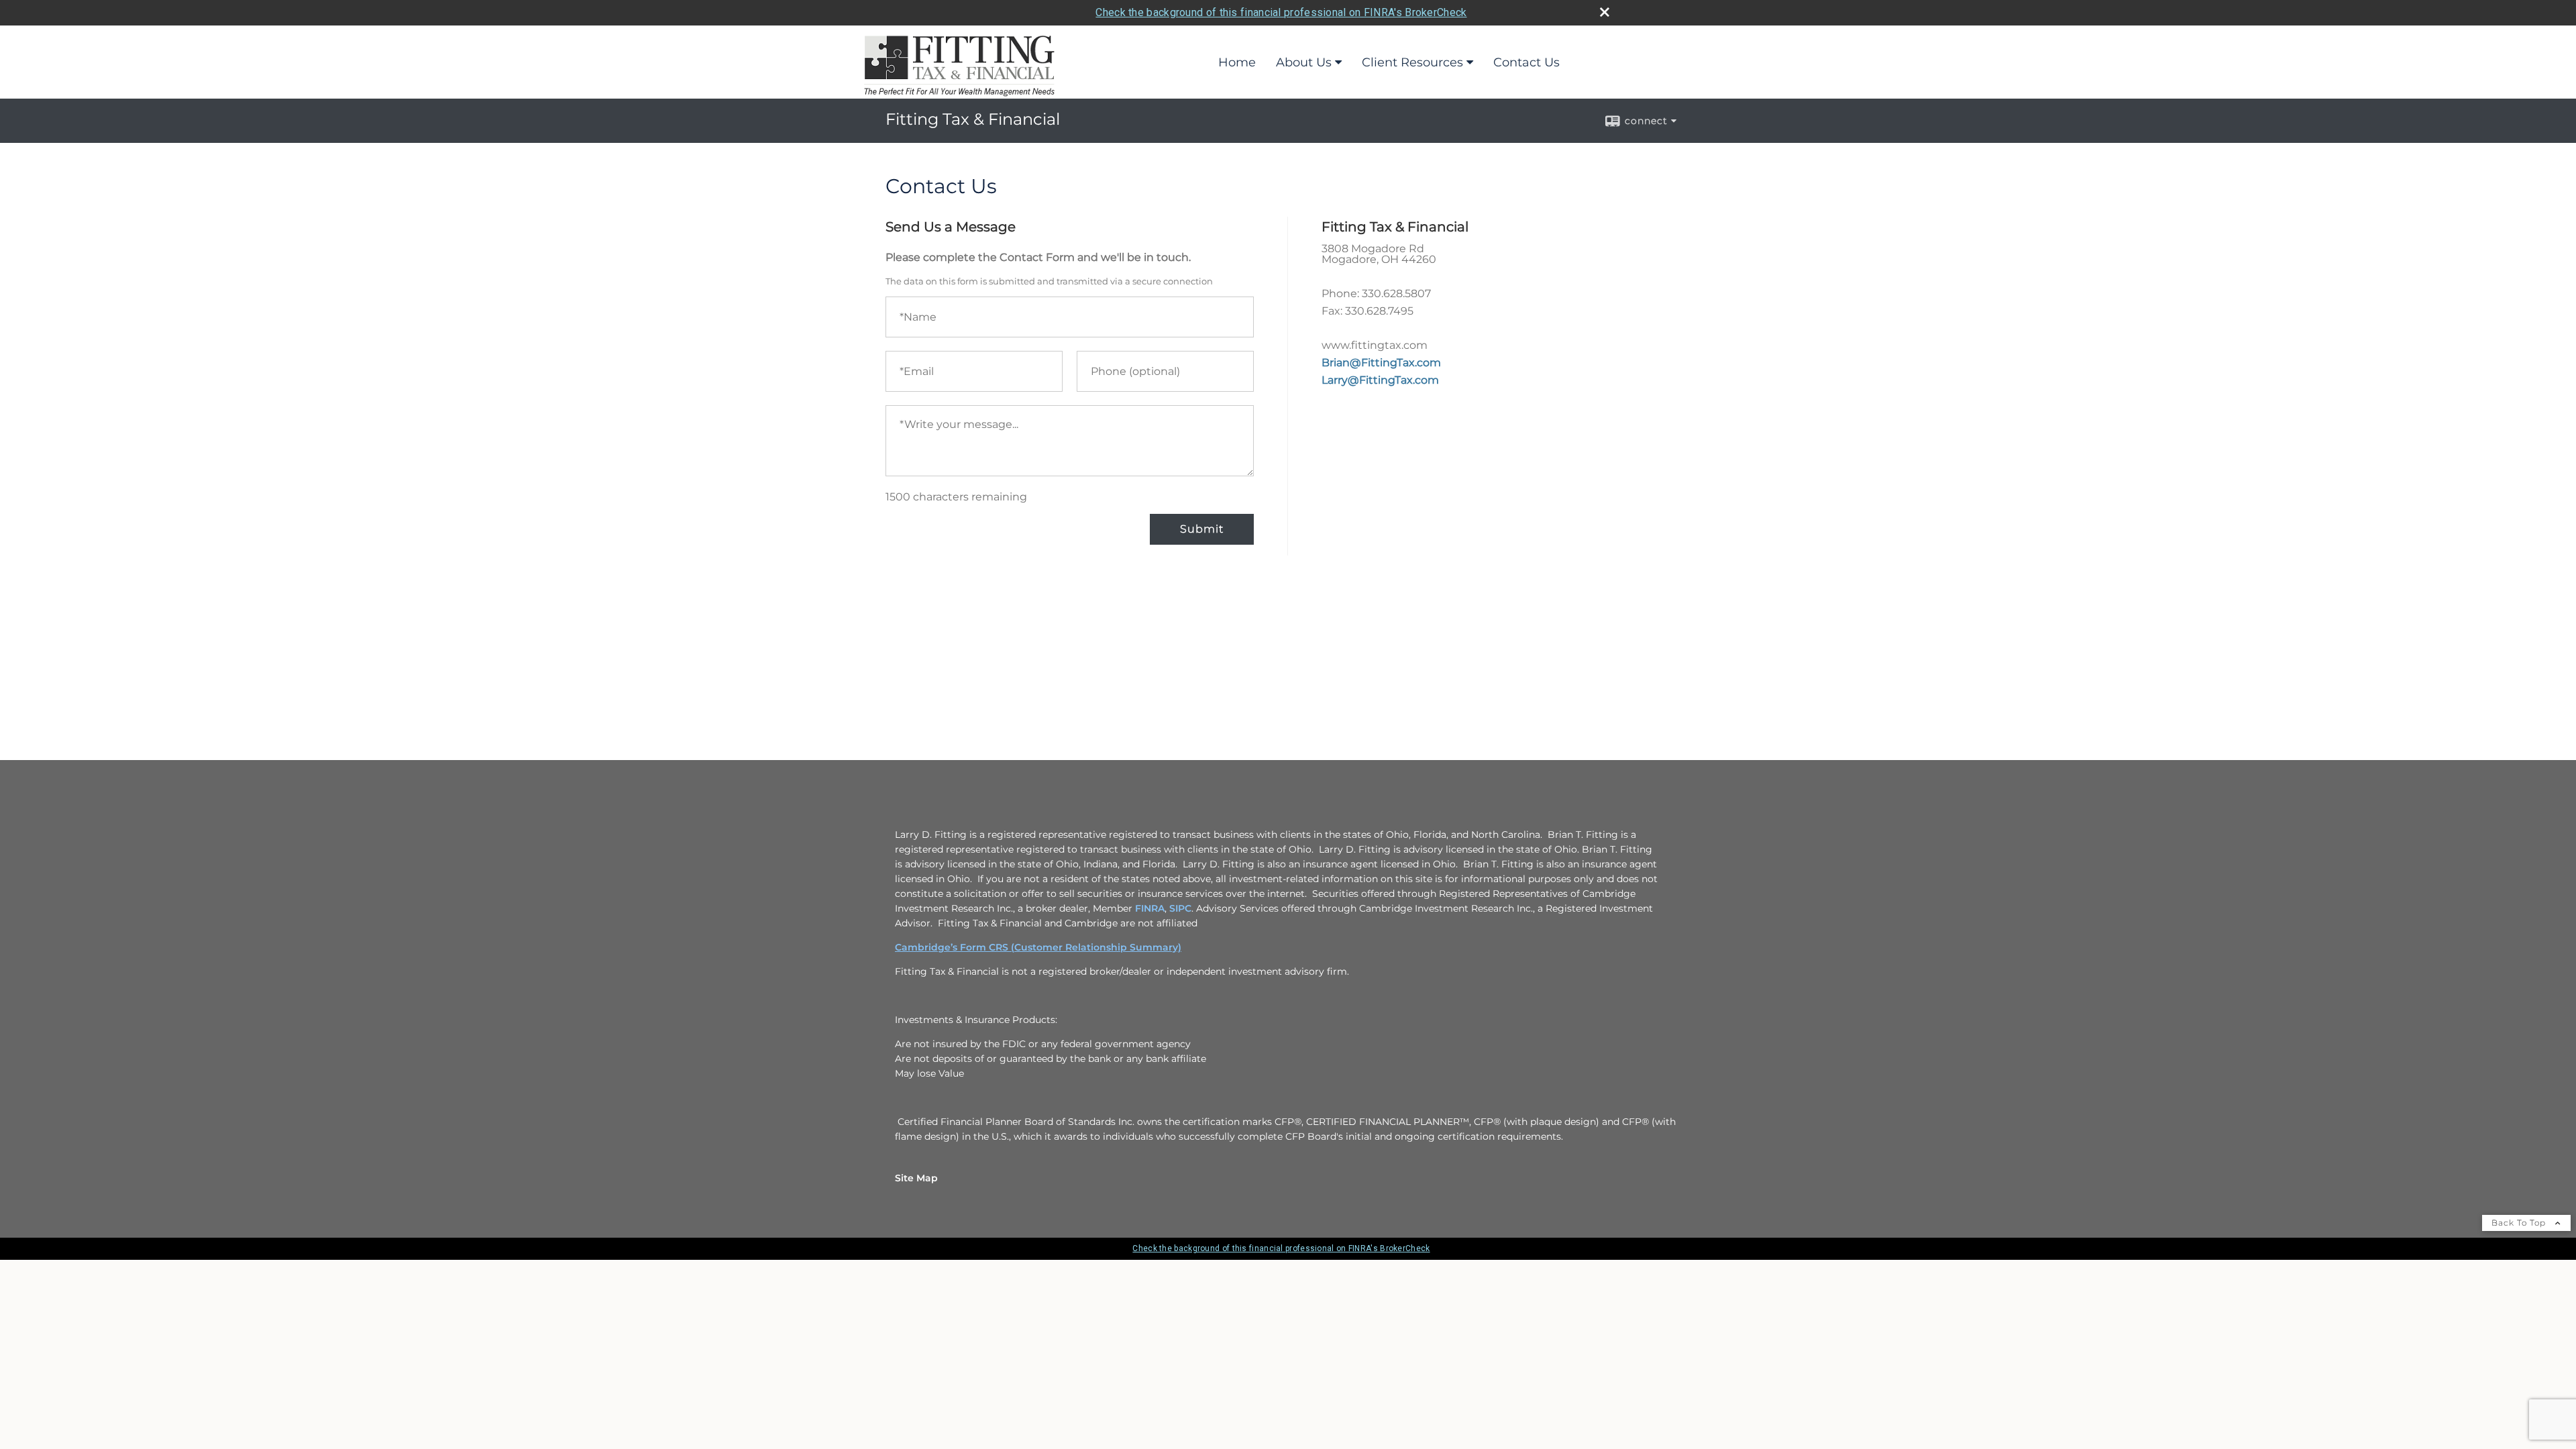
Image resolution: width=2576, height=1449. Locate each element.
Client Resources (1412, 62)
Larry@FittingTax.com (1380, 380)
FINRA (1150, 908)
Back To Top (2520, 1223)
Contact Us (1526, 62)
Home (1237, 62)
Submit (1202, 529)
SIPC (1180, 908)
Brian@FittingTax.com (1381, 363)
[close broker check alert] (1605, 12)
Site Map (916, 1178)
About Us (1304, 62)
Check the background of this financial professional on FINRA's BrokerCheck (1281, 12)
